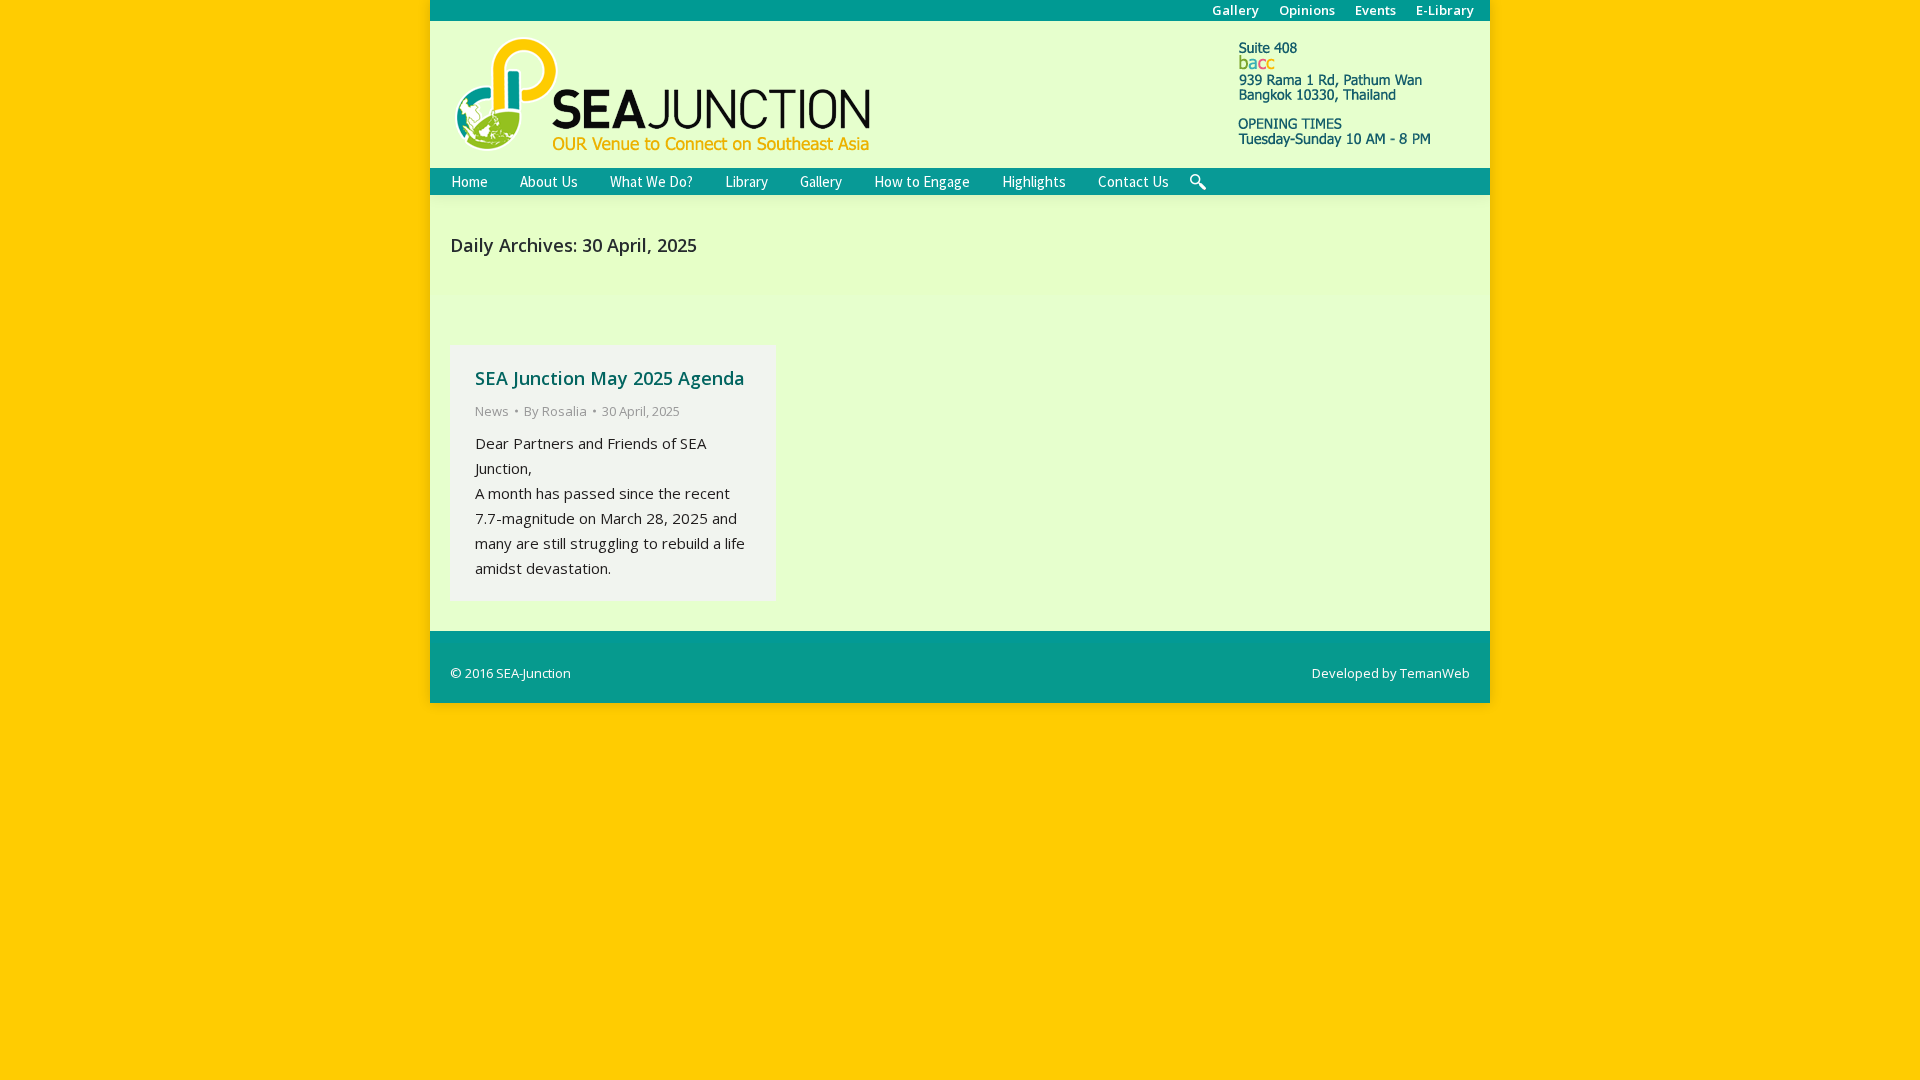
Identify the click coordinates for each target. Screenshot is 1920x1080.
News (492, 411)
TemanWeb (1435, 673)
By (555, 411)
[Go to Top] (1888, 1048)
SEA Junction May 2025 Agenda (610, 378)
